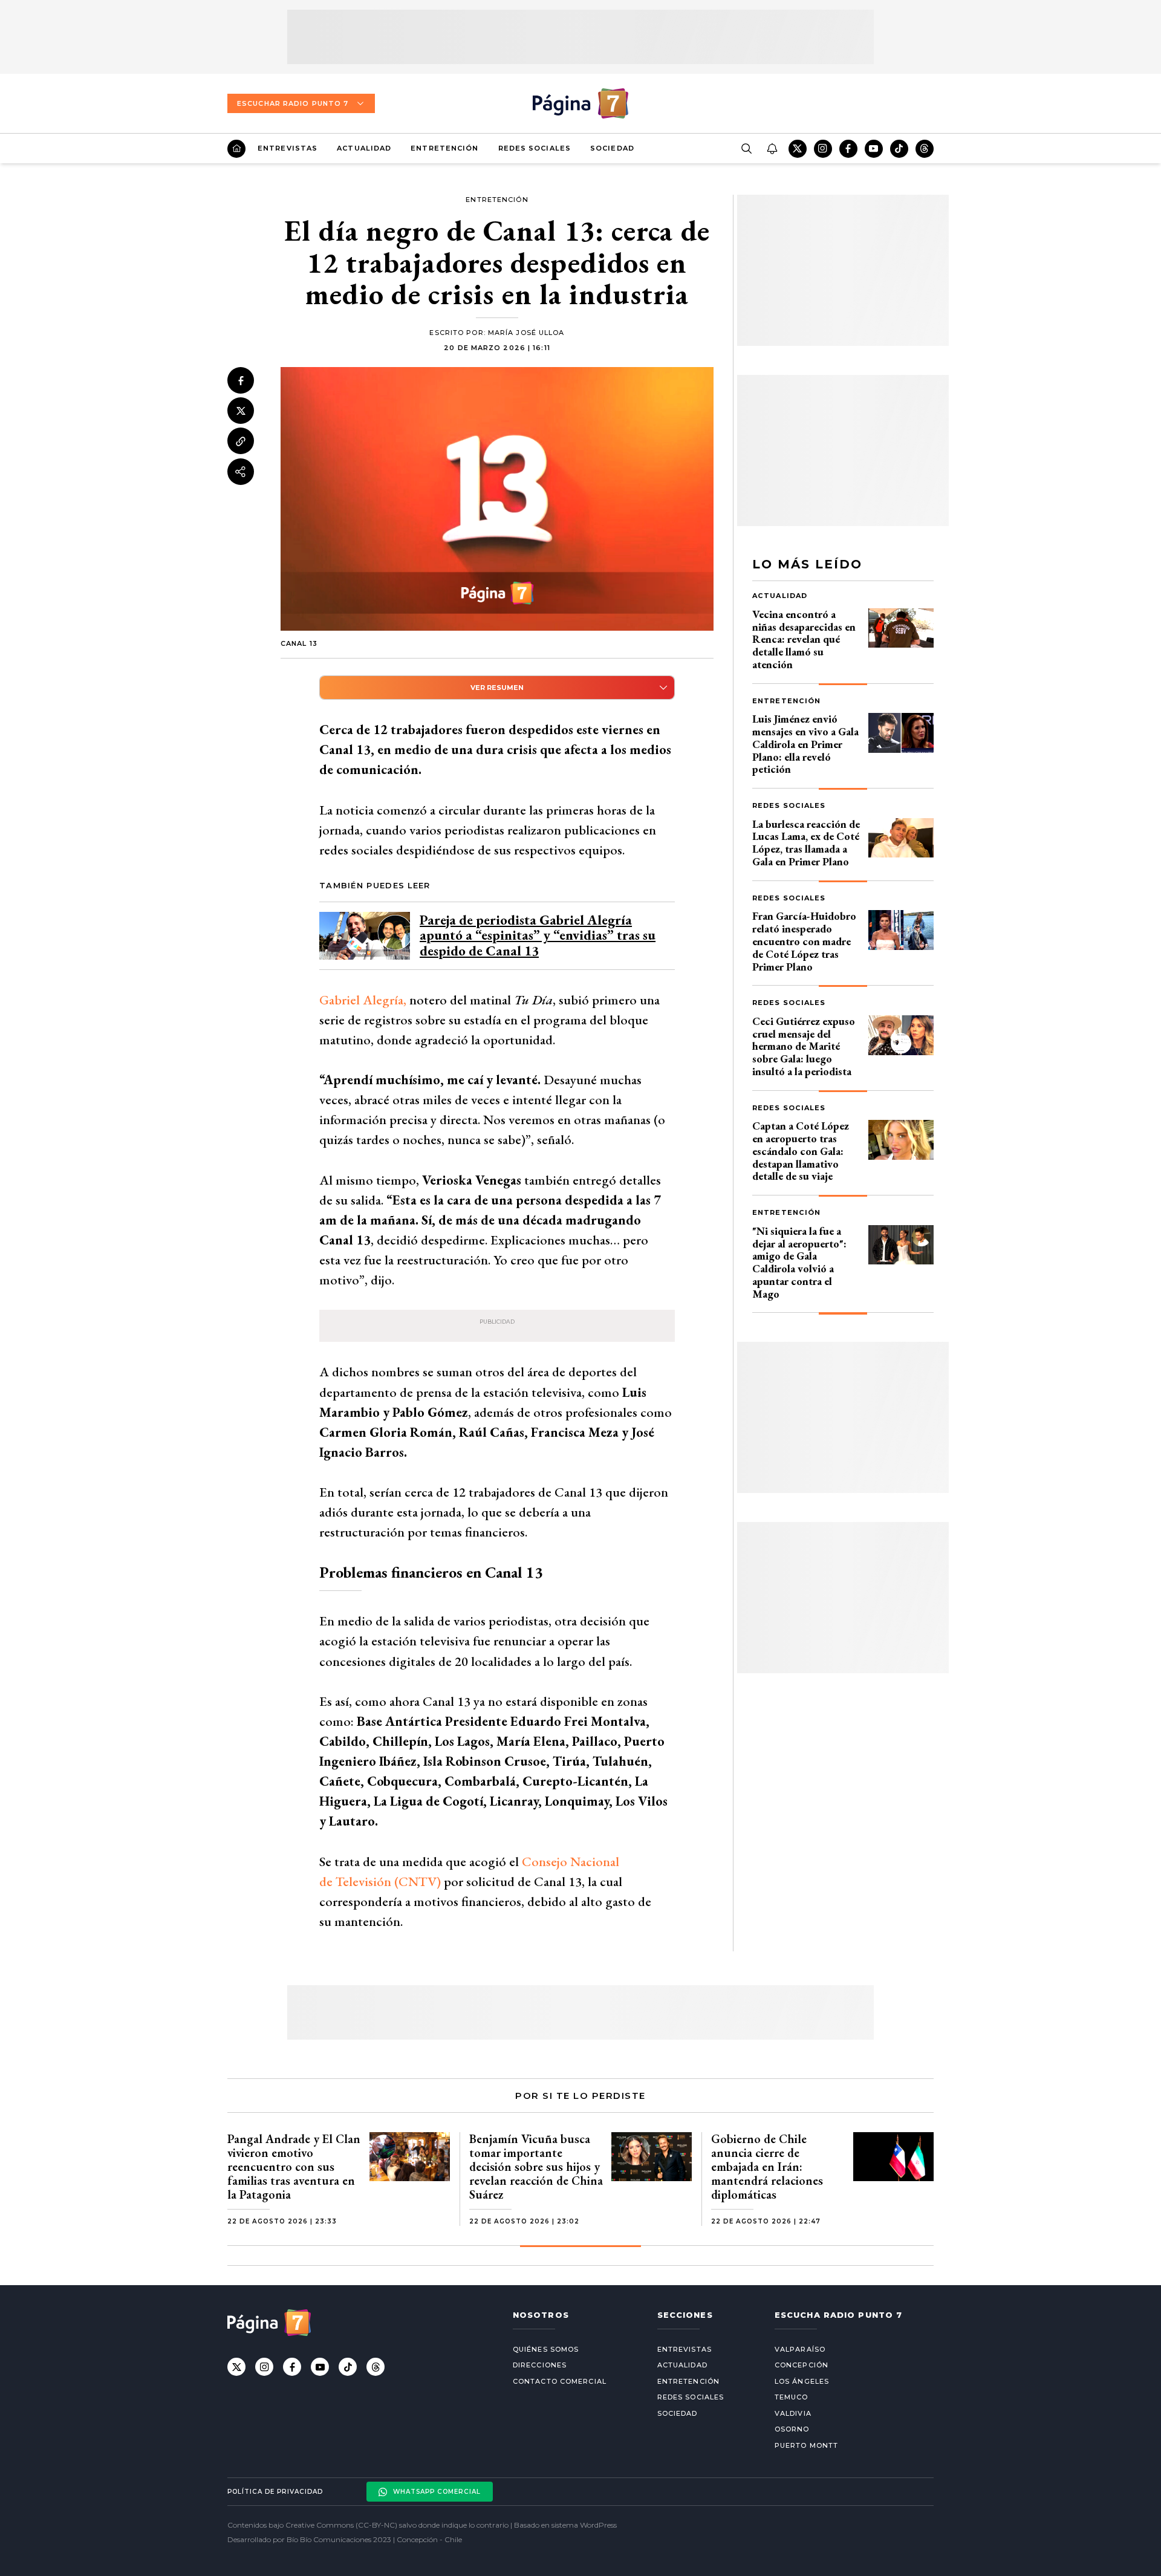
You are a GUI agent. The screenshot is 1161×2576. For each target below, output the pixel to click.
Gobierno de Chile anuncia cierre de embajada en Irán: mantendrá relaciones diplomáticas (767, 2167)
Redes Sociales (535, 148)
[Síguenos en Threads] (925, 149)
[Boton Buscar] (746, 149)
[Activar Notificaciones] (772, 149)
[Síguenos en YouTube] (874, 149)
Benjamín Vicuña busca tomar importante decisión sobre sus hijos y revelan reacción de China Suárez (536, 2167)
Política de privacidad (275, 2492)
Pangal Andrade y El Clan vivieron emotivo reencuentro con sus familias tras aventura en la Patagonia (294, 2167)
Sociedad (612, 148)
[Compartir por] (241, 472)
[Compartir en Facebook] (241, 380)
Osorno (792, 2429)
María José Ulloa (526, 333)
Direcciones (540, 2365)
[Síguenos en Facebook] (848, 149)
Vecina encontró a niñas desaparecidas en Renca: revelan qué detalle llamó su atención (804, 639)
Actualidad (364, 148)
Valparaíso (800, 2349)
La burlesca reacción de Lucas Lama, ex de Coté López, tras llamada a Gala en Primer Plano (806, 843)
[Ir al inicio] (236, 149)
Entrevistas (288, 148)
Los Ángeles (802, 2381)
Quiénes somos (546, 2349)
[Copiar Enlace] (241, 441)
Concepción (802, 2365)
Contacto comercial (560, 2381)
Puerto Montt (806, 2445)
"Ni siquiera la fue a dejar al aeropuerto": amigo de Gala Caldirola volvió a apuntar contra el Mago (799, 1262)
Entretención (444, 148)
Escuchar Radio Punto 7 (293, 103)
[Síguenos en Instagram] (823, 149)
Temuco (792, 2397)
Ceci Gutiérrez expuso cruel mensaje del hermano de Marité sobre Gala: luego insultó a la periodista (804, 1046)
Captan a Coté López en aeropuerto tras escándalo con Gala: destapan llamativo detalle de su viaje (801, 1151)
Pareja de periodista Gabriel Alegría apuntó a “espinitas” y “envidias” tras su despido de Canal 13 (538, 935)
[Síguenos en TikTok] (899, 149)
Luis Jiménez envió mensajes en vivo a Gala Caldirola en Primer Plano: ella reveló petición (805, 744)
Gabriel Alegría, (364, 1000)
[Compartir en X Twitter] (241, 411)
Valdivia (793, 2413)
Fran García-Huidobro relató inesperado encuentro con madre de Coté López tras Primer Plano (804, 941)
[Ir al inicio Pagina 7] (580, 103)
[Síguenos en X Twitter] (798, 149)
